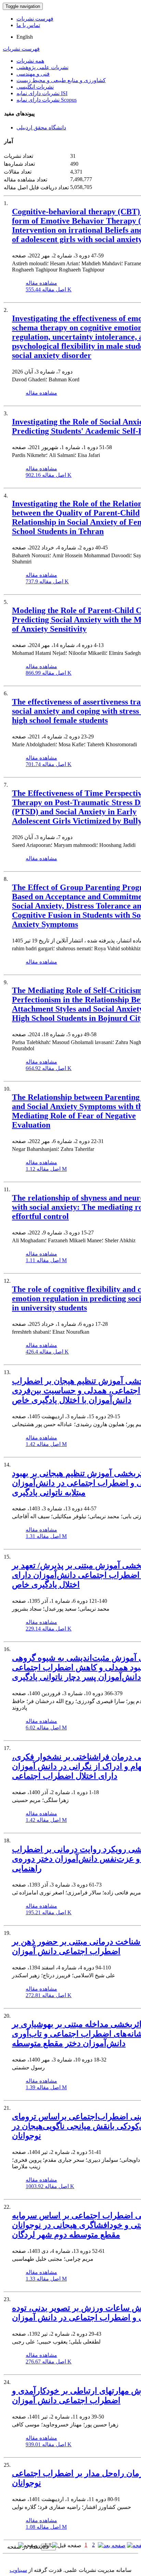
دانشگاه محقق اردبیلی (41, 128)
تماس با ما (28, 25)
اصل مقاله (49, 289)
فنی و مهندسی (33, 74)
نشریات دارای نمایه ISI (42, 93)
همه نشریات (30, 61)
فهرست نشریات (35, 19)
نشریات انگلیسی (35, 87)
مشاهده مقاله (41, 283)
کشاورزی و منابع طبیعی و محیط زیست (61, 80)
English (25, 37)
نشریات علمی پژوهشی (42, 67)
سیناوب (18, 2570)
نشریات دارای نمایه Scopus (47, 100)
